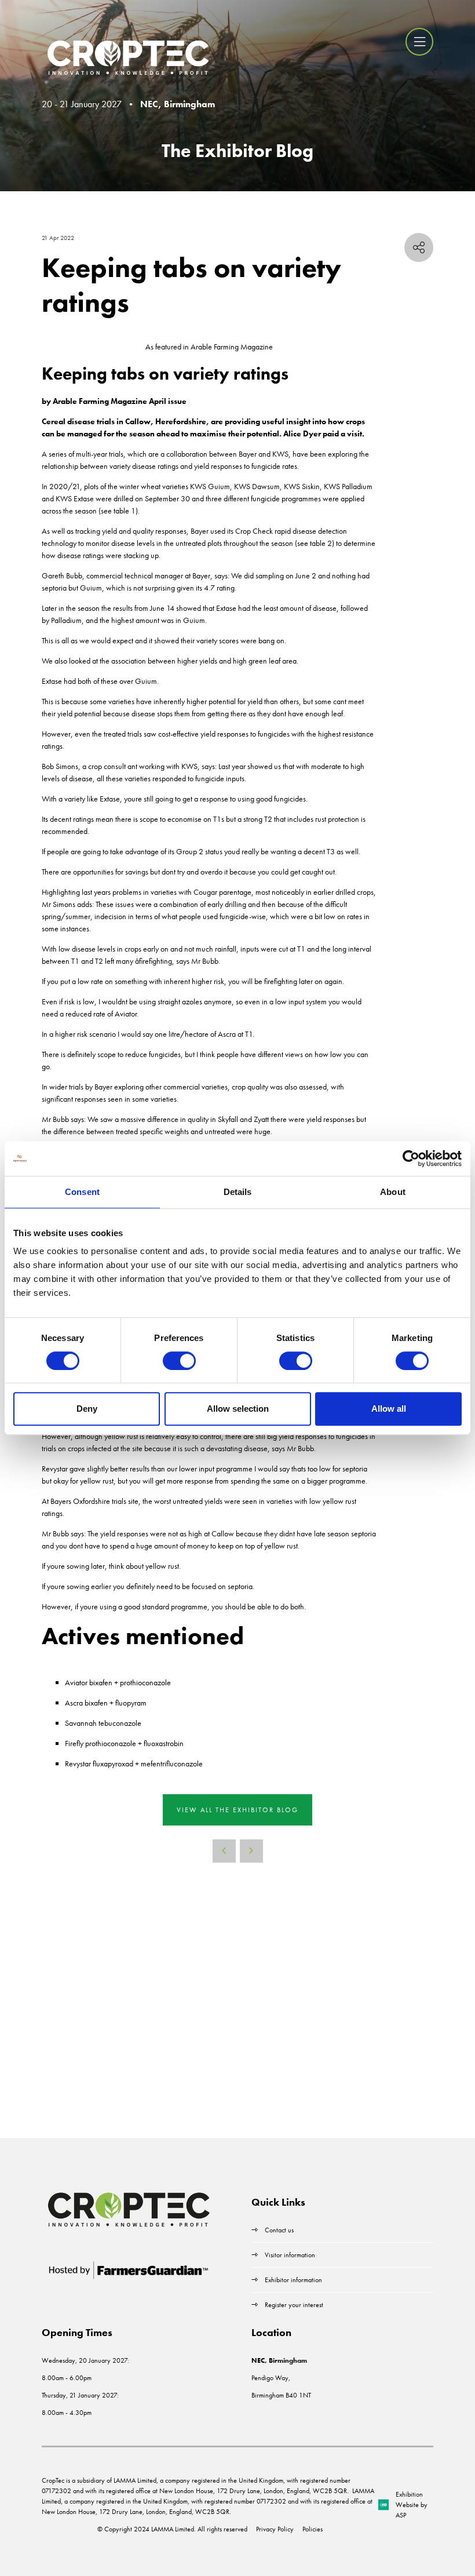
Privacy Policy (275, 2529)
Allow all (389, 1409)
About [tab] (393, 1192)
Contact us (279, 2230)
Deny (87, 1409)
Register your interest (295, 2305)
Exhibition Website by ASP (412, 2505)
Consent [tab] (82, 1192)
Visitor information (290, 2255)
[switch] (179, 1361)
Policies (313, 2529)
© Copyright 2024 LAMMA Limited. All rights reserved (172, 2529)
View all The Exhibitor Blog (237, 1810)
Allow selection (238, 1409)
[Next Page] (251, 1851)
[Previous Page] (224, 1851)
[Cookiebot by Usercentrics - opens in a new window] (411, 1158)
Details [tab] (238, 1192)
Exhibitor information (293, 2280)
